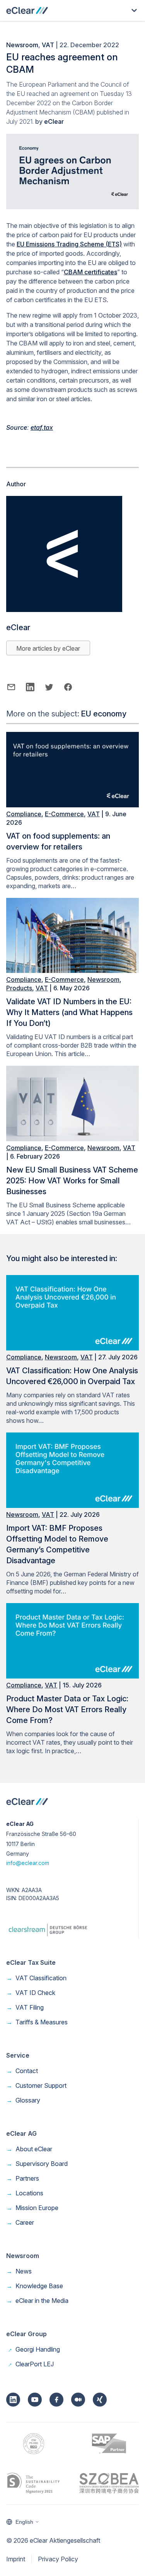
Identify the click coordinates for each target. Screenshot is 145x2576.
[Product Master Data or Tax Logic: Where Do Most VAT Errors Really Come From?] (72, 1676)
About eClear (29, 2149)
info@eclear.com (28, 1863)
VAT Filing (25, 2007)
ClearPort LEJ (30, 2364)
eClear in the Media (37, 2301)
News (19, 2271)
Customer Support (36, 2085)
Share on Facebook (68, 687)
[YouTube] (35, 2400)
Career (20, 2222)
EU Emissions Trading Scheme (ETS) (69, 244)
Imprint (16, 2559)
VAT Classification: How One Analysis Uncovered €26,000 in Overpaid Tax (72, 1376)
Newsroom (22, 45)
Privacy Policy (58, 2559)
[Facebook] (56, 2400)
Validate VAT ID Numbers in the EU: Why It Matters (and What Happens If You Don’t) (69, 1012)
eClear (54, 121)
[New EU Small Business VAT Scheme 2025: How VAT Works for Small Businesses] (72, 1139)
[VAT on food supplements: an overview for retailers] (72, 805)
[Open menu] (134, 10)
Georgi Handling (33, 2349)
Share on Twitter (49, 687)
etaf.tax (42, 427)
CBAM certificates (90, 272)
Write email (11, 687)
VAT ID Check (31, 1993)
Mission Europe (32, 2208)
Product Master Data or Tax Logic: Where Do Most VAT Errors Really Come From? (67, 1709)
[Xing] (100, 2400)
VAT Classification (36, 1978)
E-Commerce (64, 814)
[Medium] (78, 2400)
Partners (23, 2178)
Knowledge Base (35, 2286)
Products (19, 988)
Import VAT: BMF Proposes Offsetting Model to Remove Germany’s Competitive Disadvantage (57, 1544)
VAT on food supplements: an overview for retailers (58, 841)
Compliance (24, 814)
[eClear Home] (27, 10)
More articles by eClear (48, 648)
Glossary (23, 2100)
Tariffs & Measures (37, 2022)
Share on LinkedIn (30, 687)
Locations (25, 2193)
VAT (48, 45)
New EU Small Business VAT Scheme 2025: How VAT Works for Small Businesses (72, 1181)
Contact (22, 2071)
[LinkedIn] (13, 2400)
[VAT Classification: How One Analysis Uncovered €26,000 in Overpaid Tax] (72, 1348)
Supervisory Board (37, 2164)
